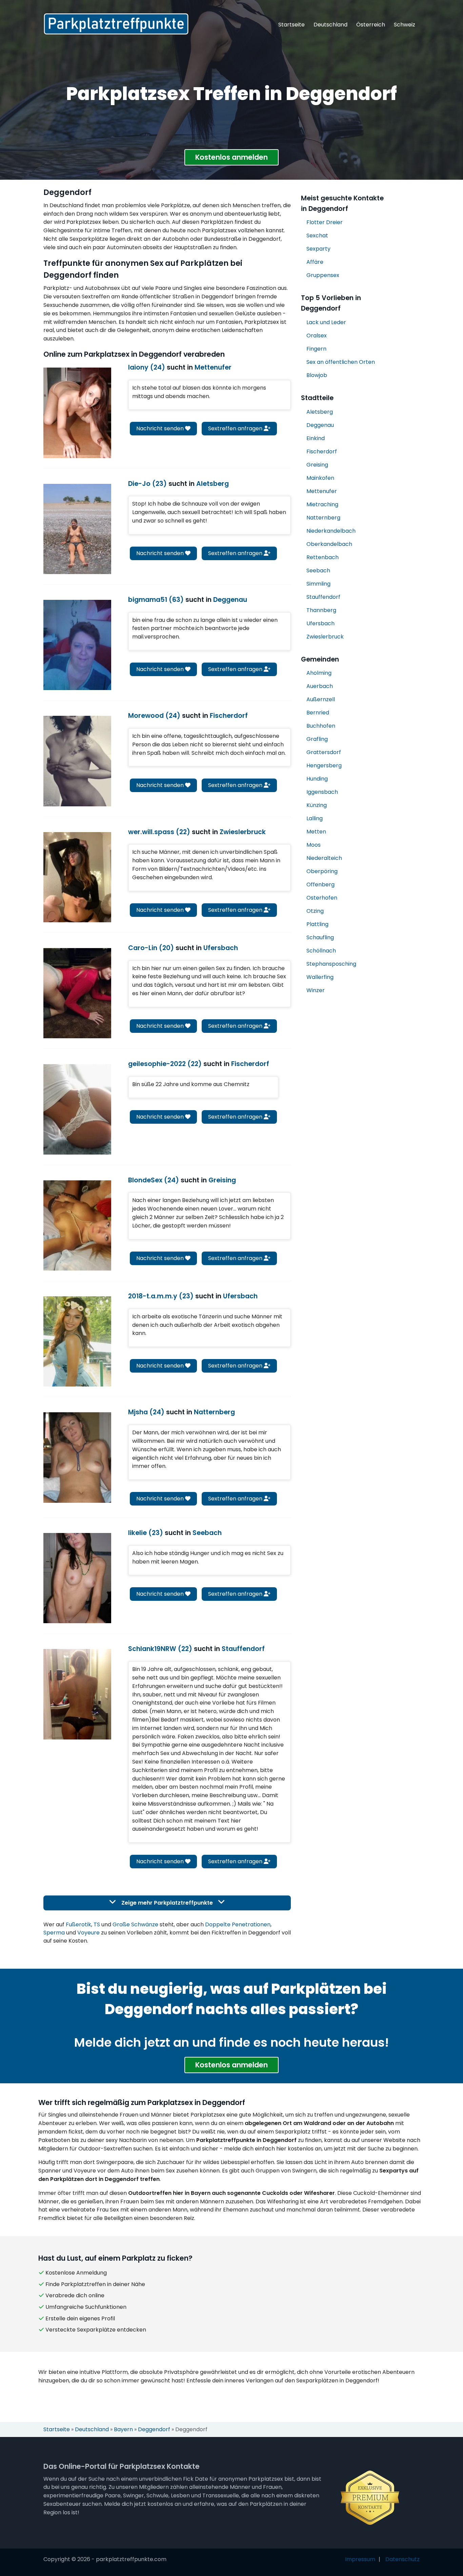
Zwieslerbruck (325, 637)
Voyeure (88, 1933)
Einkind (316, 438)
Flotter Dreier (325, 222)
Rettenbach (323, 557)
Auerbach (320, 686)
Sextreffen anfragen (236, 428)
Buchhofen (321, 726)
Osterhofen (322, 898)
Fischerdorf (322, 451)
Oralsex (317, 336)
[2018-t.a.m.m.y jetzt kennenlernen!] (77, 1341)
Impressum (360, 2559)
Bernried (318, 713)
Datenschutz (402, 2559)
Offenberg (320, 884)
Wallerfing (320, 977)
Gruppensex (323, 275)
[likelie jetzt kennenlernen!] (77, 1578)
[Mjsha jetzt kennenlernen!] (77, 1457)
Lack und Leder (326, 322)
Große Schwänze (135, 1924)
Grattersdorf (324, 752)
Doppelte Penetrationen (238, 1924)
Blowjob (317, 375)
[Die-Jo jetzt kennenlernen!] (77, 529)
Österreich (371, 25)
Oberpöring (322, 871)
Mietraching (322, 504)
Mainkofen (320, 478)
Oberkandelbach (329, 544)
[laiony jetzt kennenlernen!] (77, 413)
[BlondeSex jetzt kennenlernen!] (77, 1225)
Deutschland (330, 25)
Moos (314, 845)
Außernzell (321, 699)
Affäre (315, 262)
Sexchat (317, 235)
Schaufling (320, 937)
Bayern (123, 2429)
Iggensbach (322, 792)
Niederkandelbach (331, 531)
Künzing (317, 805)
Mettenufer (322, 491)
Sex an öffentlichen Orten (341, 362)
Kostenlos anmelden (231, 157)
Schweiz (405, 25)
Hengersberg (324, 765)
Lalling (315, 818)
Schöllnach (321, 951)
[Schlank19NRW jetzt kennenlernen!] (77, 1694)
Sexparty (318, 249)
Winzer (316, 990)
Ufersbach (320, 623)
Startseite (291, 25)
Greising (317, 465)
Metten (316, 832)
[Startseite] (116, 24)
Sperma (54, 1933)
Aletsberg (320, 412)
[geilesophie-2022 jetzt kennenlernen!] (77, 1109)
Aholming (319, 673)
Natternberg (323, 518)
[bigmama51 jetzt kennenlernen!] (77, 645)
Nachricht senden (161, 428)
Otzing (315, 911)
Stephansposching (331, 964)
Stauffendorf (323, 597)
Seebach (318, 571)
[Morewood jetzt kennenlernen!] (77, 761)
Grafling (317, 739)
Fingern (316, 349)
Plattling (317, 924)
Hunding (317, 779)
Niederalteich (324, 858)
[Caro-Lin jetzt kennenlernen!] (77, 993)
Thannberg (321, 610)
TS (97, 1924)
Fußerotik (78, 1924)
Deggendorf (154, 2429)
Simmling (318, 584)
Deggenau (320, 425)
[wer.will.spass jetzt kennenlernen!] (77, 877)
